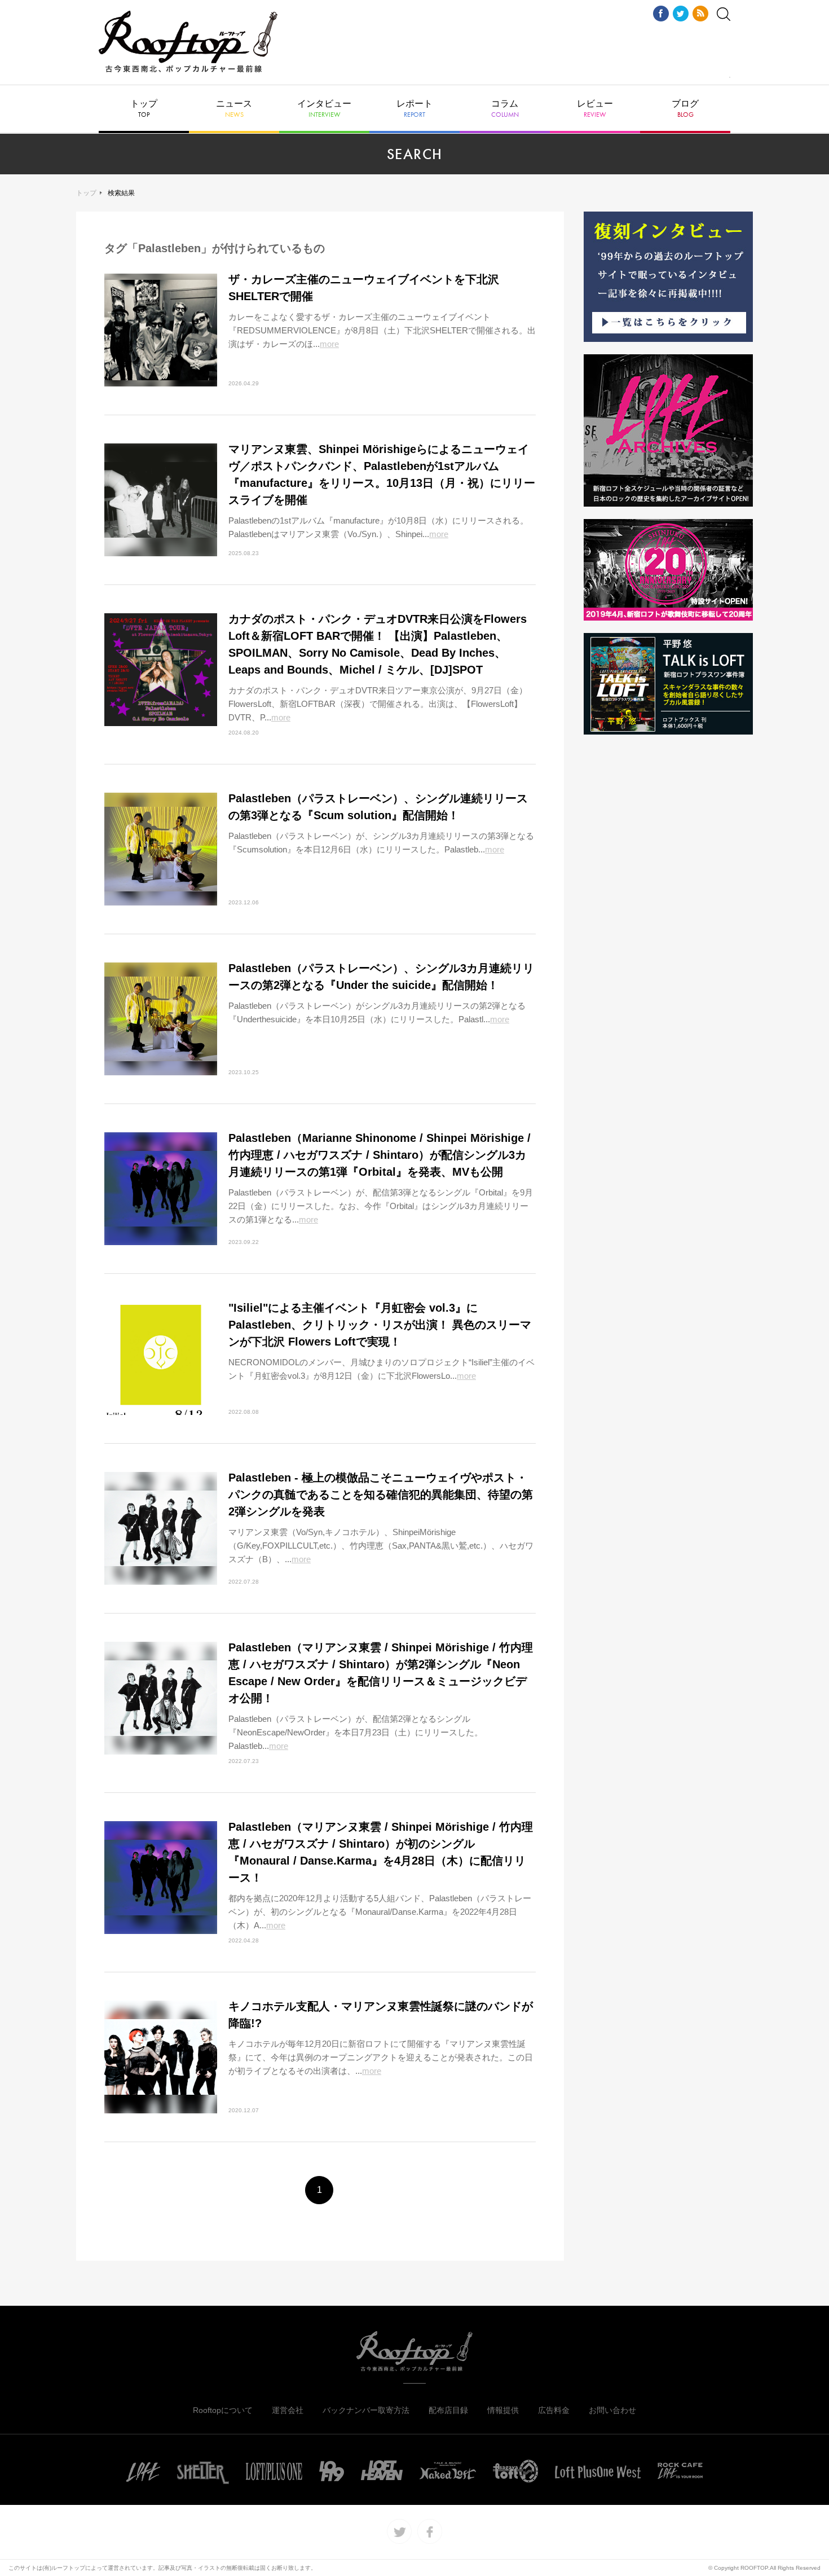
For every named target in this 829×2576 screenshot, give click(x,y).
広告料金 (554, 2410)
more (329, 344)
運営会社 (288, 2410)
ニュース (234, 109)
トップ (144, 109)
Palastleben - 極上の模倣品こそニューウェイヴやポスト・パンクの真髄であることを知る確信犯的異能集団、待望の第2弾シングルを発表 (381, 1494)
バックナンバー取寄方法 (366, 2410)
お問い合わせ (612, 2410)
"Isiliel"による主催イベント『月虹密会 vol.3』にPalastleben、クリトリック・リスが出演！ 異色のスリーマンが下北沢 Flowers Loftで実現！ (380, 1325)
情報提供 (503, 2410)
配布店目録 (448, 2410)
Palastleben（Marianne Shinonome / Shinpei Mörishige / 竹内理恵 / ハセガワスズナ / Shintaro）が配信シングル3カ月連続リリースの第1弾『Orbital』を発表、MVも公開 (380, 1155)
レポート (414, 109)
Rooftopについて (223, 2410)
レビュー (595, 109)
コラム (505, 109)
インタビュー (324, 109)
